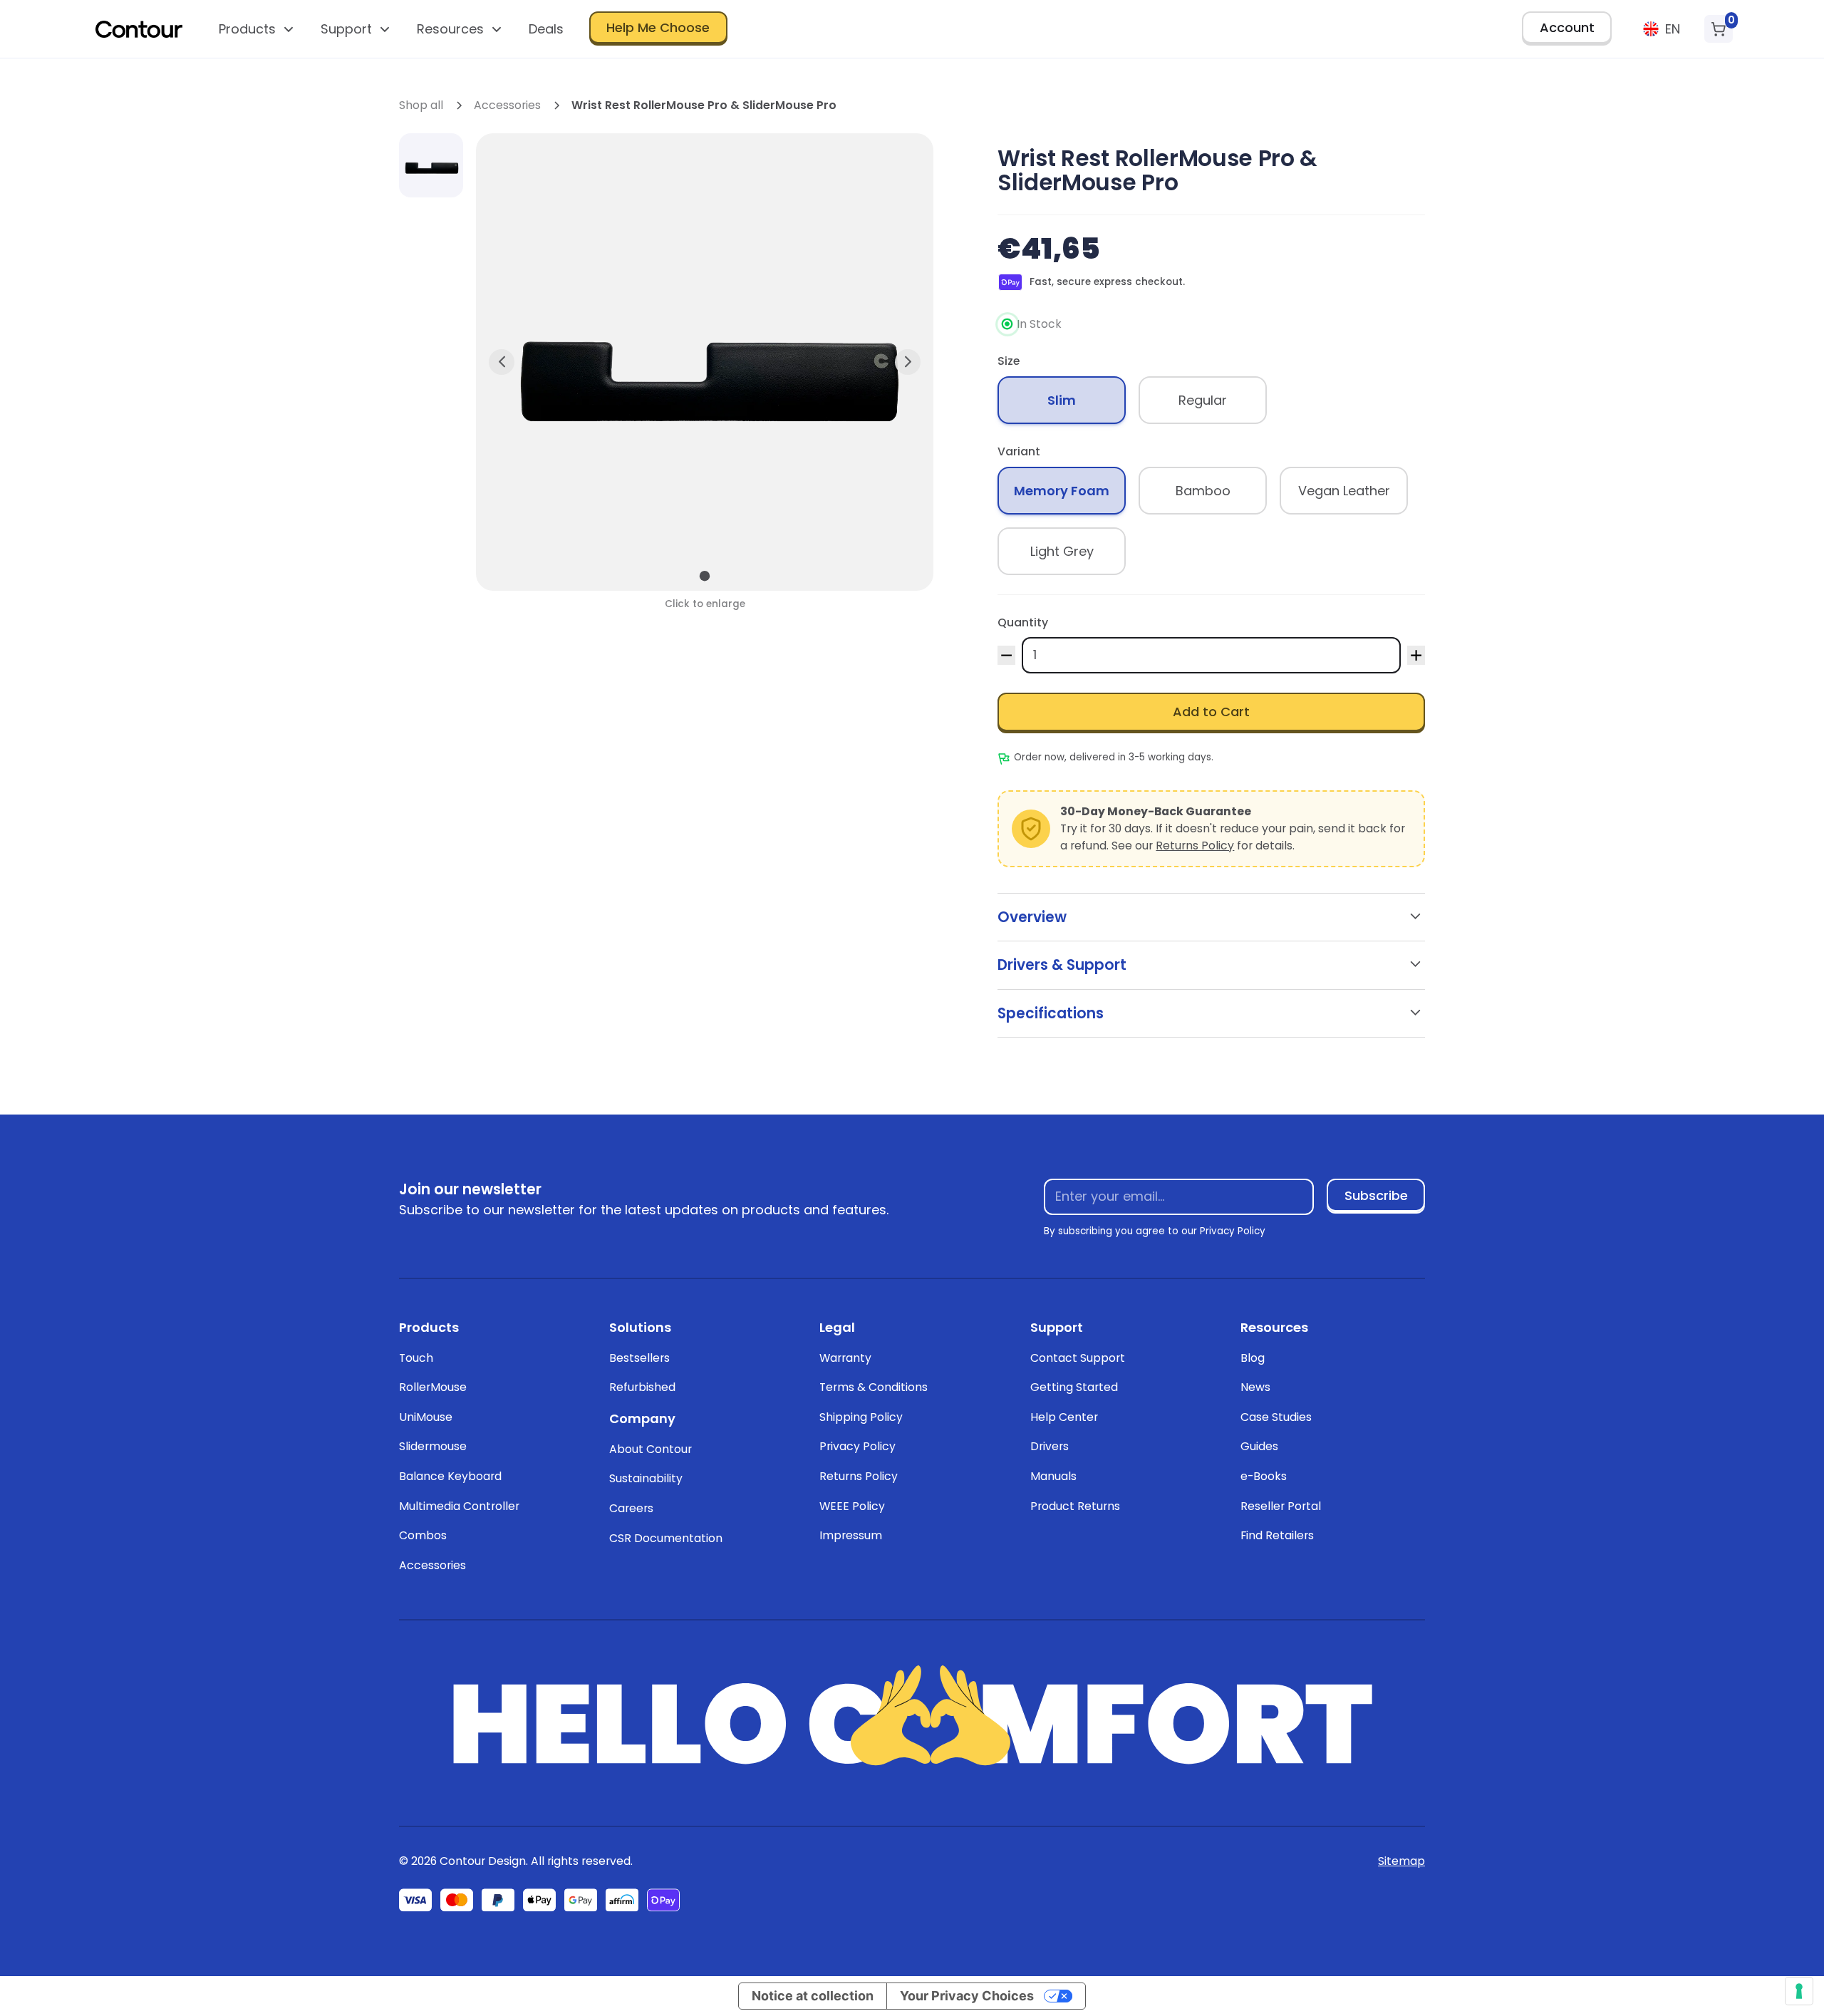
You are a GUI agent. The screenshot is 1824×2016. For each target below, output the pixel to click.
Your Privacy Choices (967, 1996)
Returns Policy (1195, 846)
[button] (257, 29)
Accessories (432, 1565)
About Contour (651, 1449)
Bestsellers (639, 1358)
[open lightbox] (431, 165)
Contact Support (1078, 1358)
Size (1009, 361)
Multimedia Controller (459, 1506)
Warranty (845, 1358)
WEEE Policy (852, 1506)
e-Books (1264, 1476)
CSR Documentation (666, 1538)
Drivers (1050, 1446)
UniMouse (426, 1417)
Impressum (851, 1535)
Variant (1019, 451)
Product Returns (1075, 1506)
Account (1567, 27)
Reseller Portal (1281, 1506)
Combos (423, 1535)
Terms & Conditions (874, 1387)
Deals (546, 29)
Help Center (1064, 1417)
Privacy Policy (857, 1446)
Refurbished (642, 1387)
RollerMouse (433, 1387)
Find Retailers (1277, 1535)
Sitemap (1401, 1861)
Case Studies (1276, 1417)
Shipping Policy (861, 1417)
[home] (139, 29)
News (1255, 1387)
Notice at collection (813, 1996)
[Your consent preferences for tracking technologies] (1799, 1991)
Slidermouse (433, 1446)
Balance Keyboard (450, 1476)
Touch (416, 1358)
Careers (631, 1508)
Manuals (1053, 1476)
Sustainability (646, 1478)
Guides (1259, 1446)
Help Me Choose (658, 27)
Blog (1253, 1358)
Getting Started (1074, 1387)
